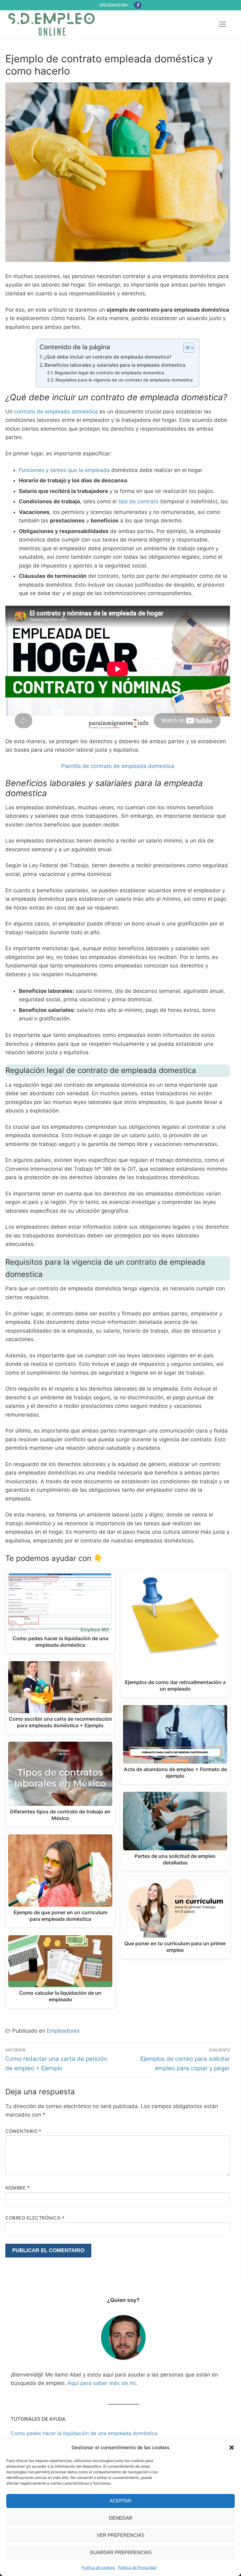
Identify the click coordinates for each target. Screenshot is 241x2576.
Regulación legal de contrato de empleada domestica (109, 373)
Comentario (23, 2131)
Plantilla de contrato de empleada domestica (118, 766)
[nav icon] (222, 24)
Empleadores (63, 2031)
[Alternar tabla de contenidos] (186, 348)
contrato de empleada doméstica (56, 412)
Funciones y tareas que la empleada (64, 470)
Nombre (17, 2188)
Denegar (121, 2518)
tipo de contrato (138, 501)
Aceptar (120, 2501)
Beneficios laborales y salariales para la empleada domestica (115, 365)
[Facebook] (138, 5)
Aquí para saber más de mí (102, 2383)
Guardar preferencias (121, 2552)
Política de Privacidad (137, 2567)
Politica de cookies (98, 2567)
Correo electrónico (35, 2218)
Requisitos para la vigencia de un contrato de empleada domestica (124, 380)
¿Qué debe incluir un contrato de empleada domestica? (108, 357)
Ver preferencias (120, 2535)
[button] (232, 2448)
